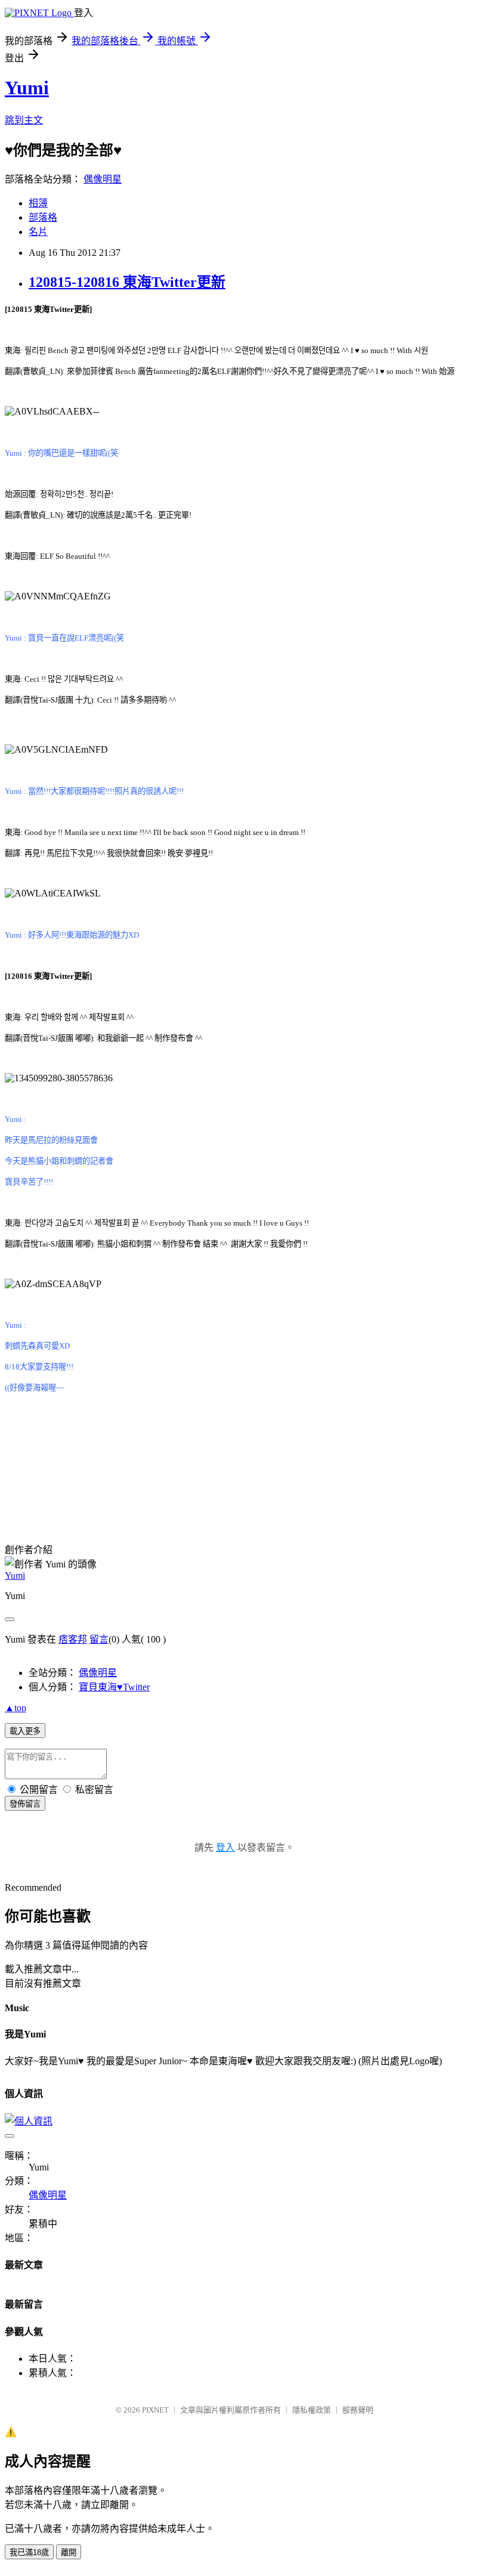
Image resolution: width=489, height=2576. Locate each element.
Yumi (27, 88)
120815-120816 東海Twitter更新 (127, 282)
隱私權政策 (312, 2410)
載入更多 (25, 1731)
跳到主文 (24, 120)
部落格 (43, 217)
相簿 (38, 203)
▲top (16, 1708)
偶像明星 (103, 179)
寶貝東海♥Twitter (114, 1687)
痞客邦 (73, 1639)
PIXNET (155, 2410)
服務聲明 (358, 2410)
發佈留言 (25, 1804)
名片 (38, 232)
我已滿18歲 (29, 2552)
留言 (99, 1639)
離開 (69, 2552)
